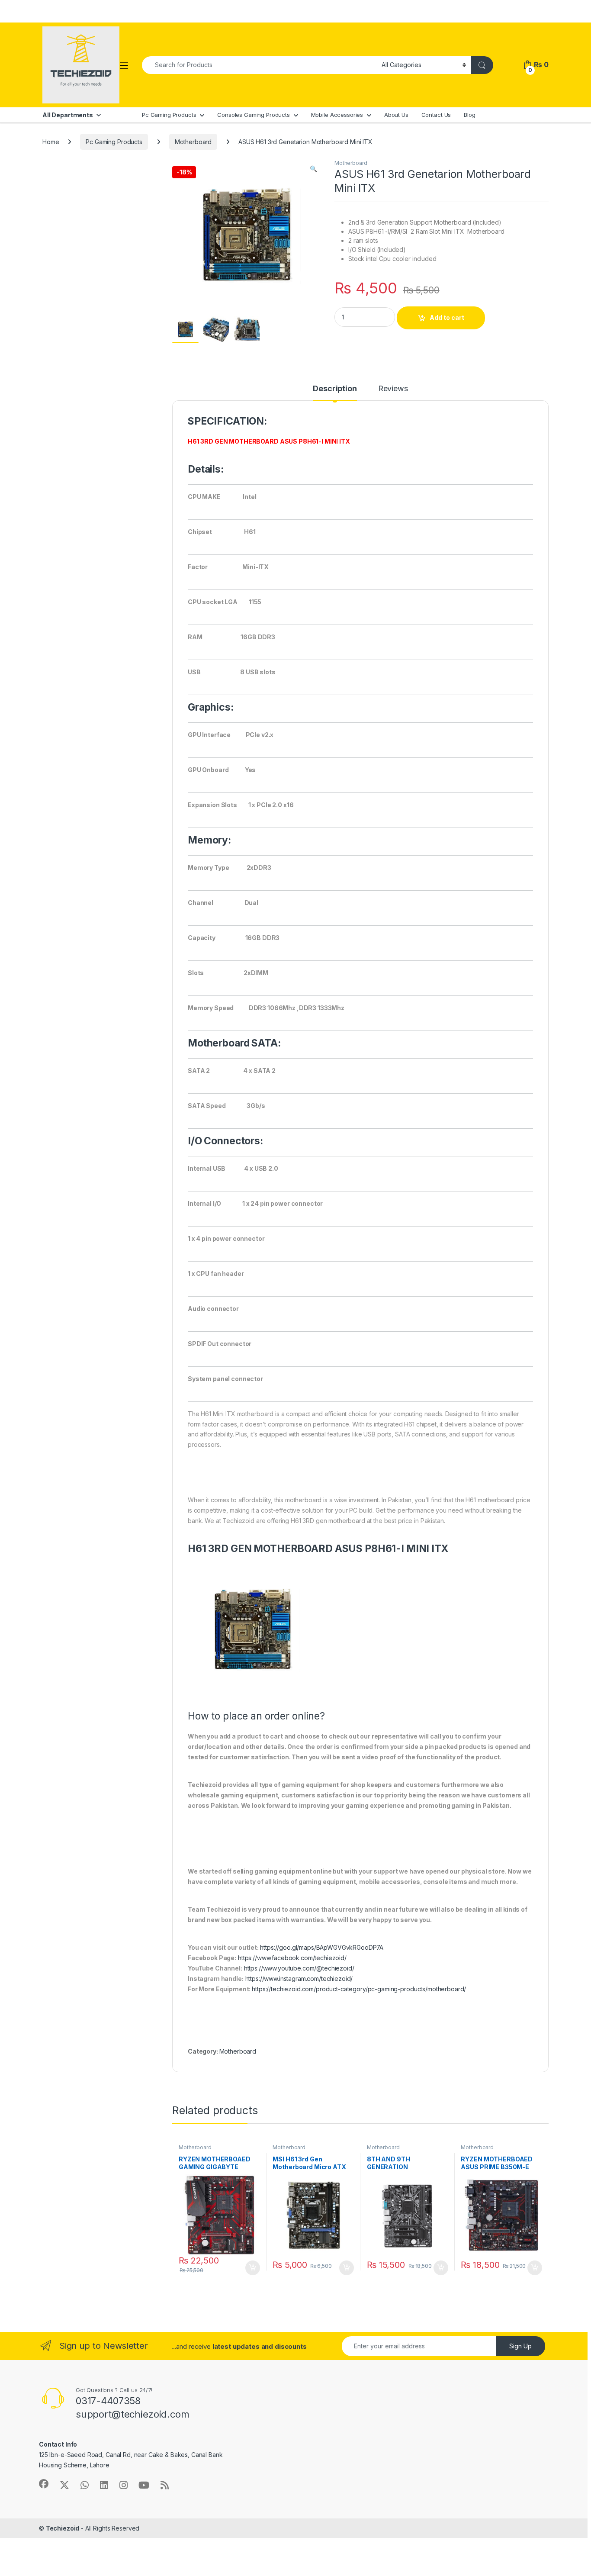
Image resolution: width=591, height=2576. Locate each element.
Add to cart (447, 317)
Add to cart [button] (253, 2268)
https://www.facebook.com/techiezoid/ (292, 1958)
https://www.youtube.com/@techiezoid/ (299, 1968)
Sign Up (520, 2346)
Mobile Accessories (337, 115)
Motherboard (193, 142)
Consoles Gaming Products (254, 115)
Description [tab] (335, 389)
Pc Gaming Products (169, 115)
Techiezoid (63, 2528)
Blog (469, 115)
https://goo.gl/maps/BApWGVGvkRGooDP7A (322, 1947)
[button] (313, 169)
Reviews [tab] (393, 389)
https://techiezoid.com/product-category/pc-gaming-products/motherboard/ (359, 1989)
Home (51, 142)
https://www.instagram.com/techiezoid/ (299, 1979)
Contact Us (436, 115)
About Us (396, 115)
